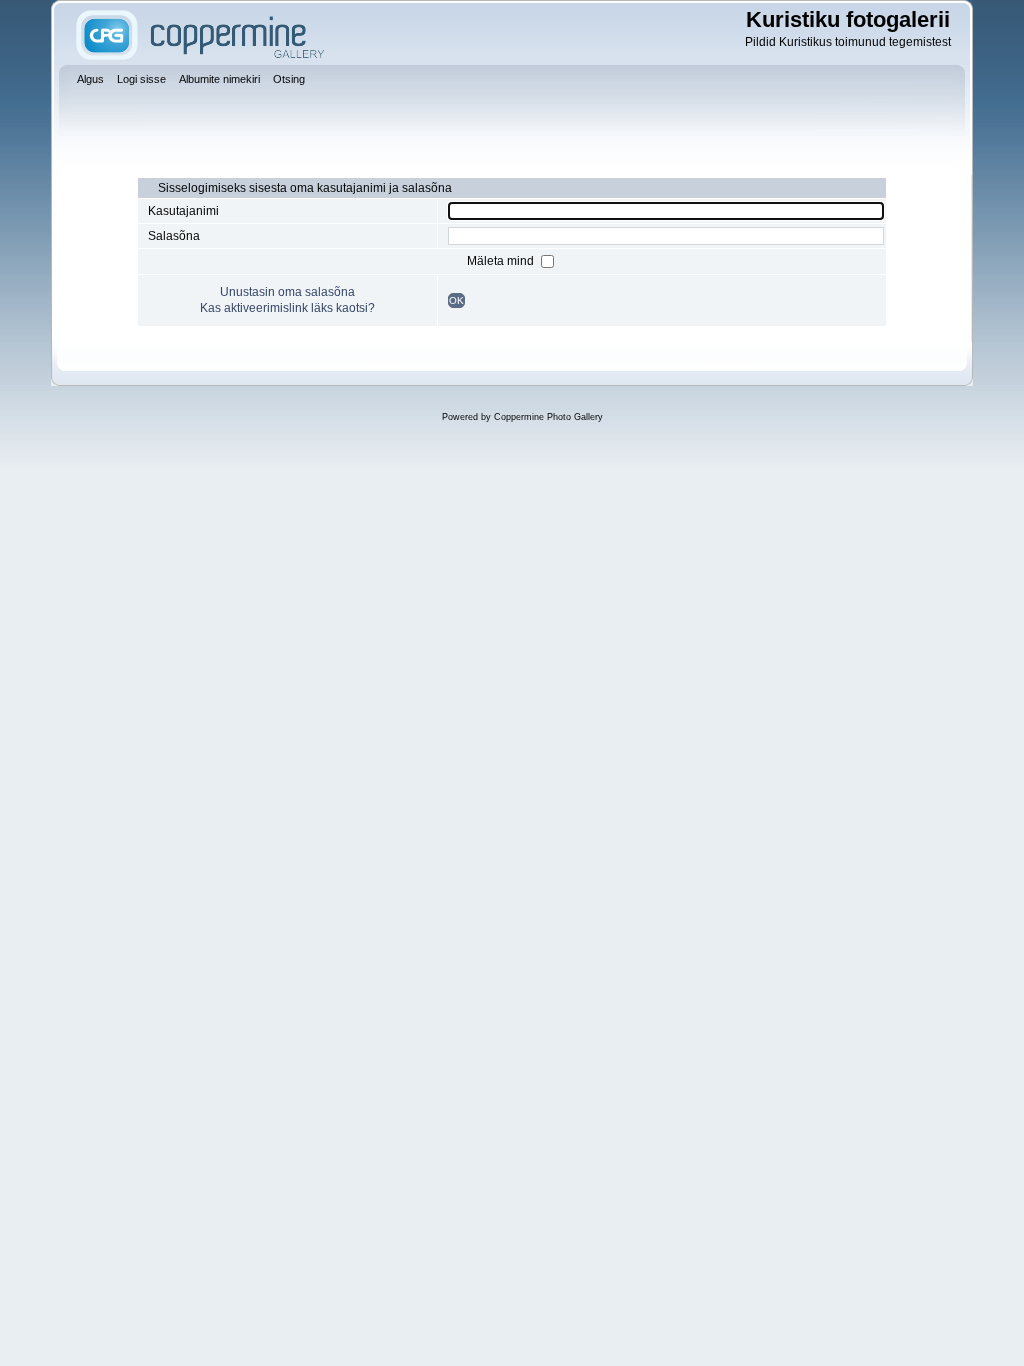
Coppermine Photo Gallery (548, 417)
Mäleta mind (502, 261)
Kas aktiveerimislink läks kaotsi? (287, 308)
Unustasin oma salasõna (287, 292)
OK (456, 300)
